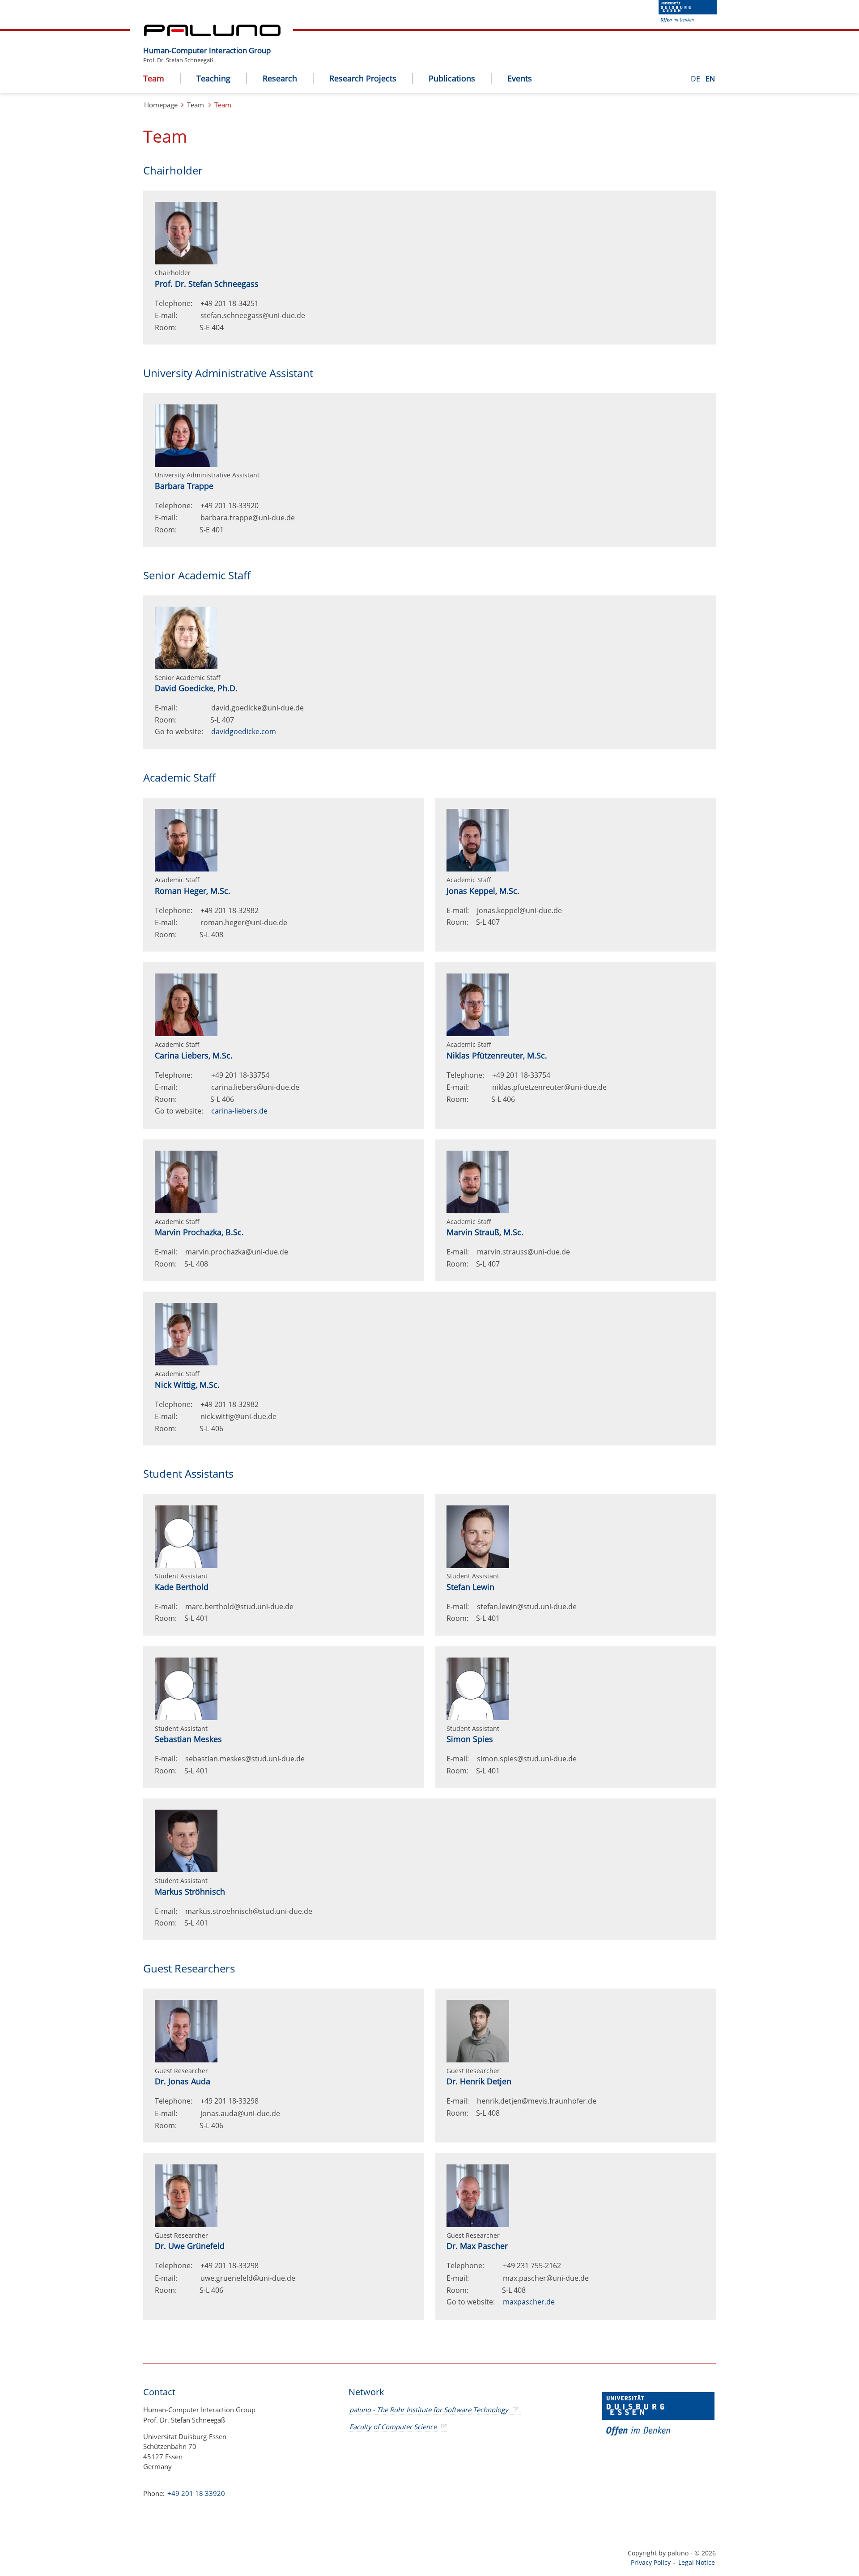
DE (696, 79)
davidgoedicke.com (244, 731)
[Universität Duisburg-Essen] (688, 20)
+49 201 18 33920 (195, 2493)
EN (710, 79)
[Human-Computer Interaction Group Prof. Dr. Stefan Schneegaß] (275, 43)
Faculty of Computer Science (393, 2427)
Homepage (161, 105)
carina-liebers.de (239, 1111)
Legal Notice (697, 2562)
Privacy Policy (651, 2562)
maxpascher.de (529, 2302)
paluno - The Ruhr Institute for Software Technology (429, 2410)
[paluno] (212, 34)
